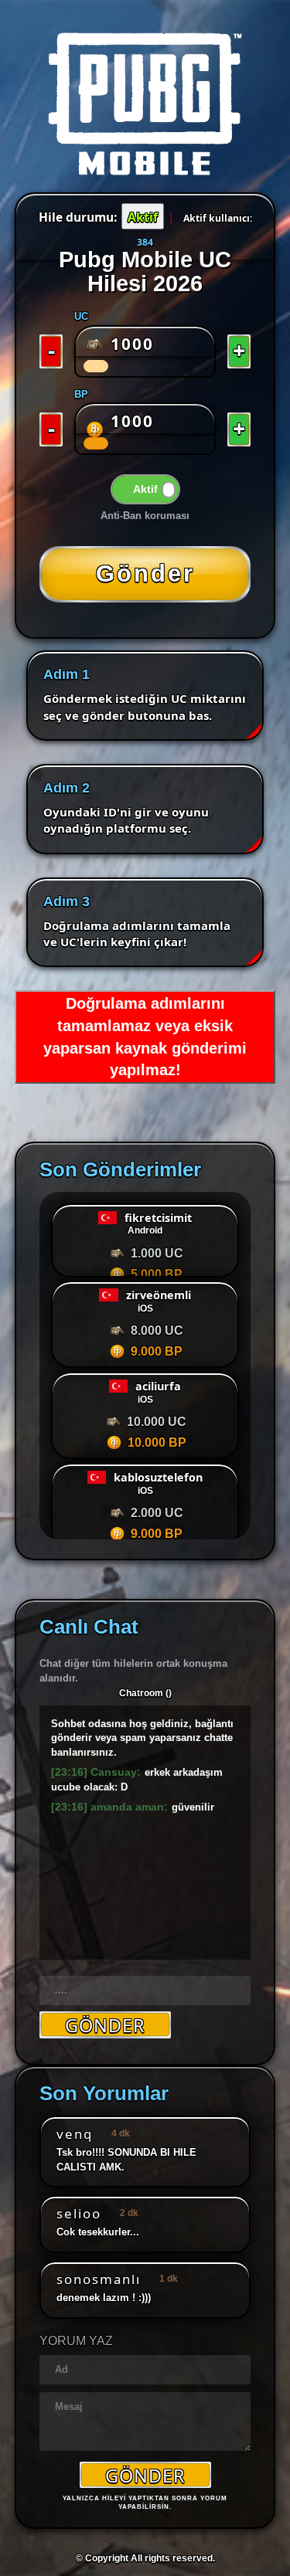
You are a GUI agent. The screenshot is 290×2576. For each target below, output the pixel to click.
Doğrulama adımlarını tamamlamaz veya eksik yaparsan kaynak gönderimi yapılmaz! (145, 1037)
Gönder (145, 2475)
